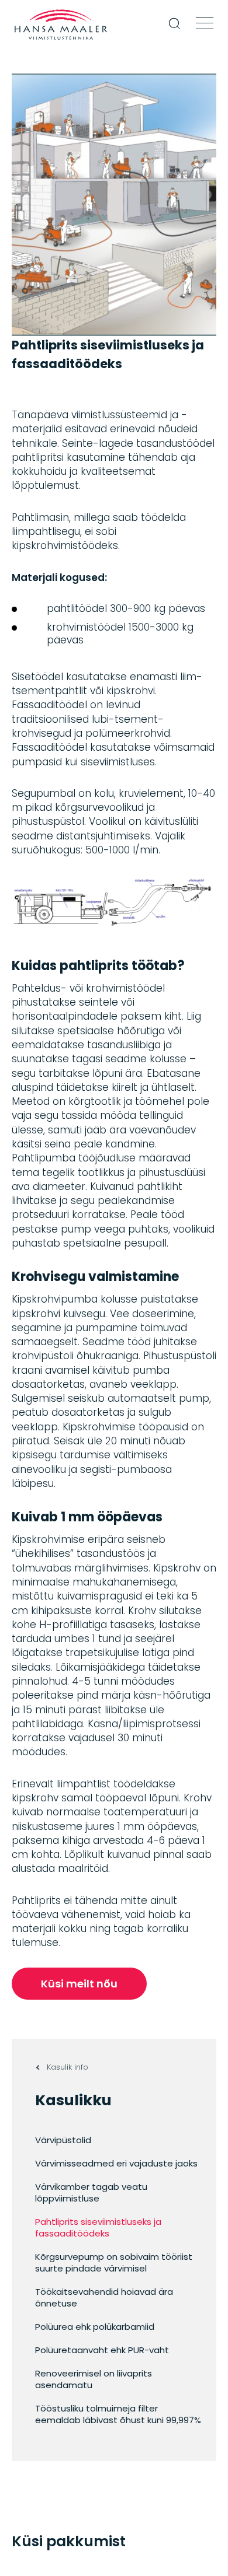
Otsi (176, 31)
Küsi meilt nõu (79, 1984)
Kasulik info (68, 2067)
